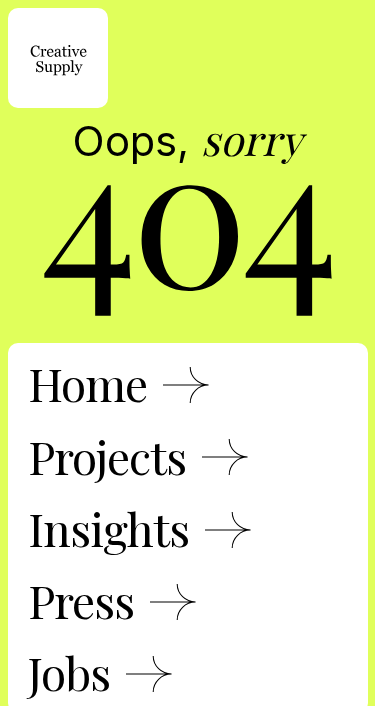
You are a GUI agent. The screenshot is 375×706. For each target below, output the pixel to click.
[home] (58, 58)
